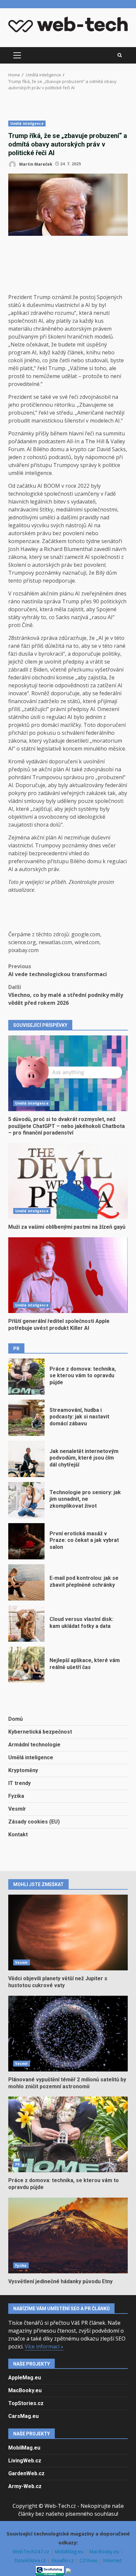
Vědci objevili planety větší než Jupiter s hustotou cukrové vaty (68, 1932)
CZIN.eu (89, 2560)
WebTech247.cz (32, 2551)
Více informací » (44, 2346)
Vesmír (17, 1809)
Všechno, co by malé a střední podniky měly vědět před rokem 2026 (66, 995)
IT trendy (19, 1783)
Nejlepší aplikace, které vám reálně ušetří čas (26, 1665)
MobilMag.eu (24, 2448)
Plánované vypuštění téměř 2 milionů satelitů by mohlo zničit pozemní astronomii (68, 2034)
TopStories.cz (26, 2403)
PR (17, 2164)
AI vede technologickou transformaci (58, 970)
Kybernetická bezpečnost (40, 1732)
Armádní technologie (34, 1745)
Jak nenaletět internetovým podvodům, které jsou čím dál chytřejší (26, 1459)
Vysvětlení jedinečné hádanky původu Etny (68, 2235)
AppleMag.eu (25, 2378)
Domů (16, 1719)
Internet (112, 2560)
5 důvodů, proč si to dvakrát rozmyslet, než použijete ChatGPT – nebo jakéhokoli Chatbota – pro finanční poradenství (68, 1073)
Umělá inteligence (27, 123)
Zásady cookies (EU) (34, 1822)
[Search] (120, 55)
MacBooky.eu (25, 2390)
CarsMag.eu (23, 2416)
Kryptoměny (23, 1770)
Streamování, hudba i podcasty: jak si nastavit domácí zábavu (26, 1418)
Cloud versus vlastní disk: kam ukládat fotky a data (26, 1624)
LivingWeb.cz (25, 2461)
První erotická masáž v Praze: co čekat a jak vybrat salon (26, 1541)
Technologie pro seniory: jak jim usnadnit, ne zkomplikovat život (26, 1500)
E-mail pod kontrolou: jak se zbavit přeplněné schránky (26, 1582)
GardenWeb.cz (26, 2473)
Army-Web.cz (25, 2486)
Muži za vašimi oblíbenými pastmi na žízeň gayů (68, 1181)
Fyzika (16, 1796)
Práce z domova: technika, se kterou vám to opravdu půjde (26, 1377)
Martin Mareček (35, 164)
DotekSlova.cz (31, 2560)
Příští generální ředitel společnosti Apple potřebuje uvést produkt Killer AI (68, 1275)
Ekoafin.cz (63, 2560)
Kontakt (18, 1835)
